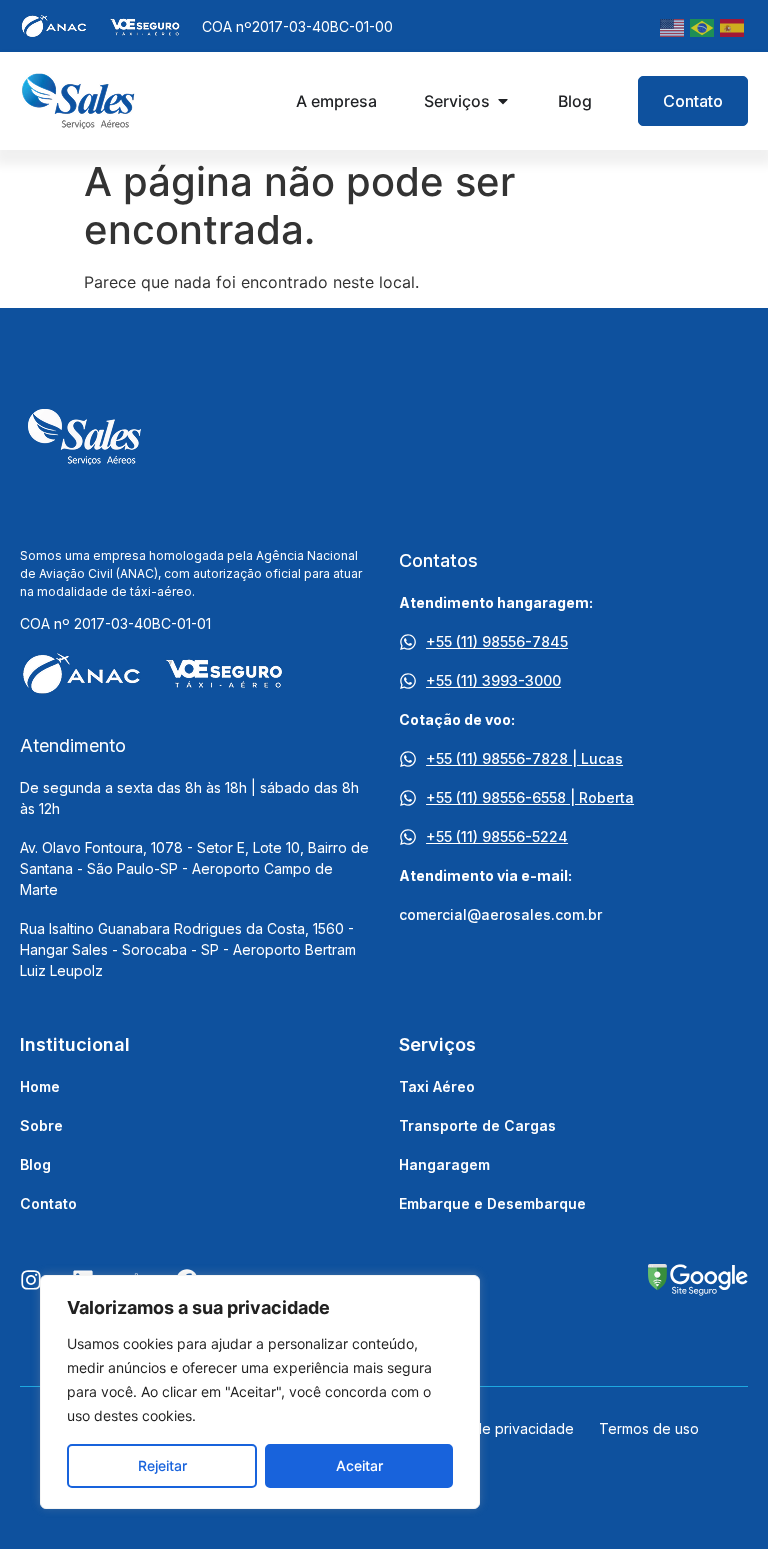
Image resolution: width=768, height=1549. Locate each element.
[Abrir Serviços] (503, 101)
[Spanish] (733, 26)
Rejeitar (162, 1465)
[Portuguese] (703, 26)
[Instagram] (31, 1280)
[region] (260, 1392)
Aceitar (359, 1465)
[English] (673, 26)
